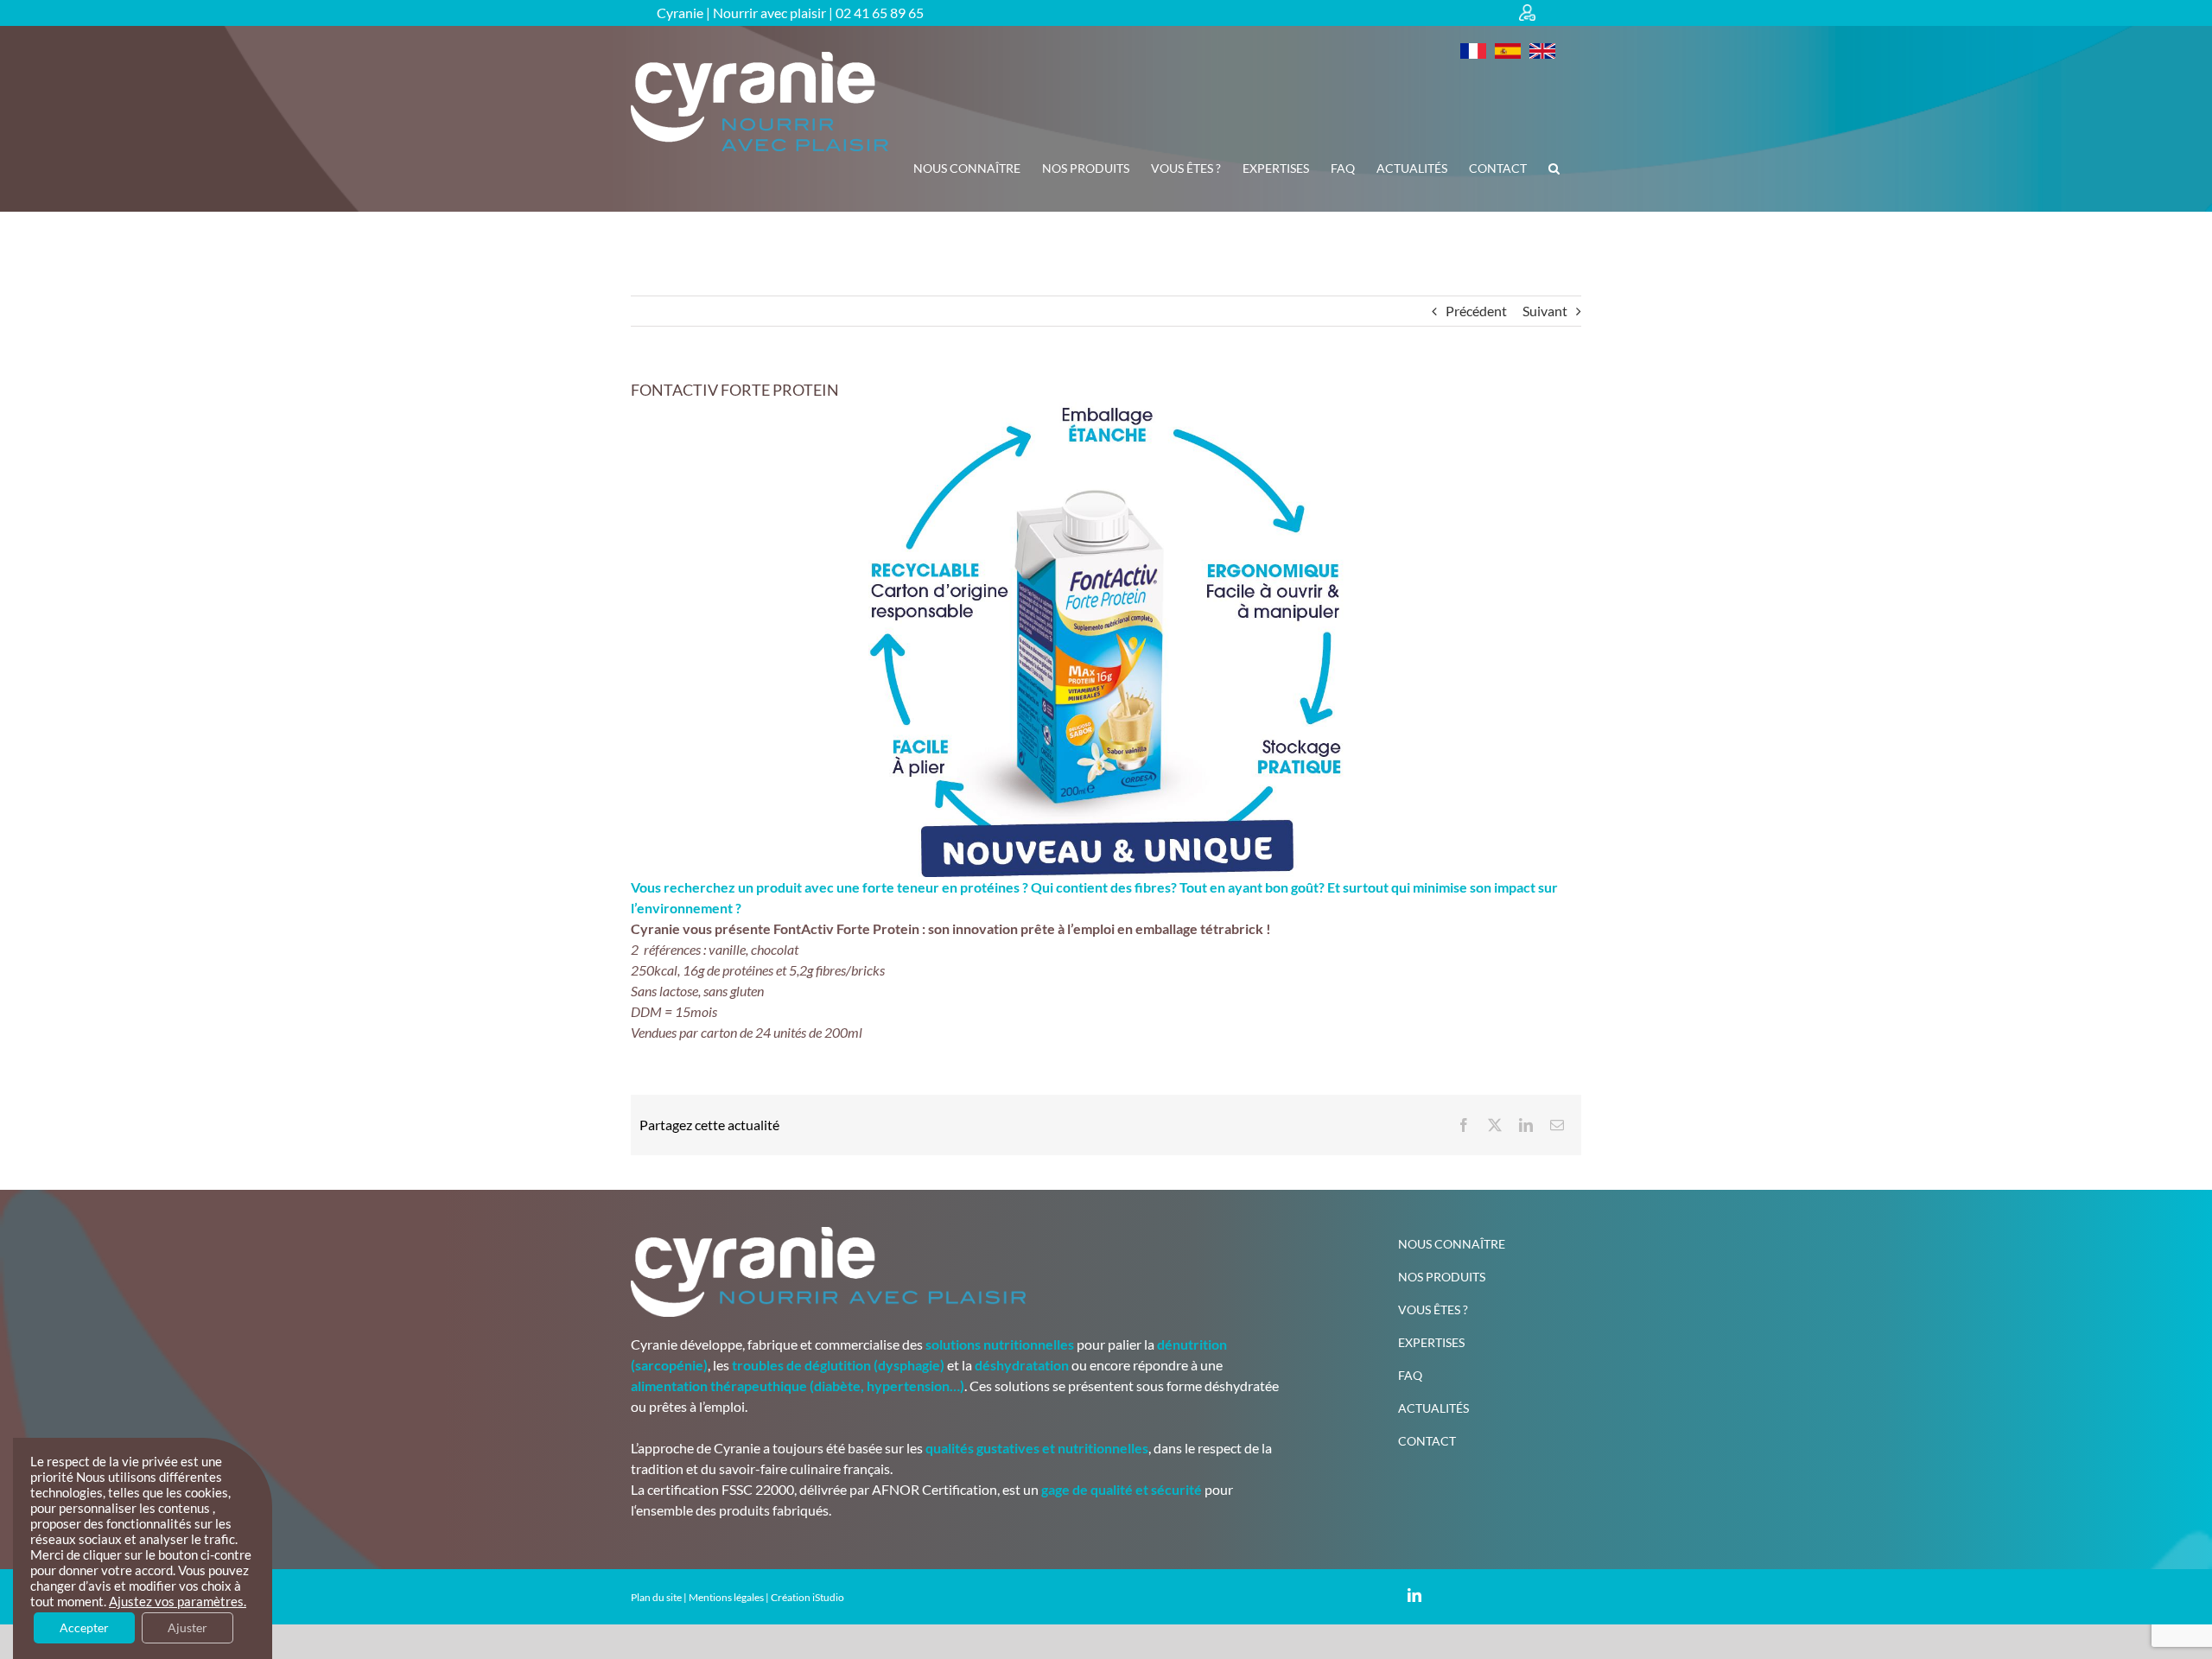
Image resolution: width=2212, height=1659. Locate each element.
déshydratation (1022, 1365)
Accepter (84, 1627)
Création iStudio (807, 1597)
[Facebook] (1464, 1125)
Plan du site (656, 1597)
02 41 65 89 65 (880, 13)
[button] (1554, 168)
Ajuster (188, 1627)
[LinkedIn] (1526, 1125)
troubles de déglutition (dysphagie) (838, 1365)
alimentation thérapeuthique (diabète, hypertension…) (798, 1386)
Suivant (1545, 311)
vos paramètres (199, 1602)
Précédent (1476, 311)
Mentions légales (726, 1597)
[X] (1495, 1125)
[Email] (1557, 1125)
